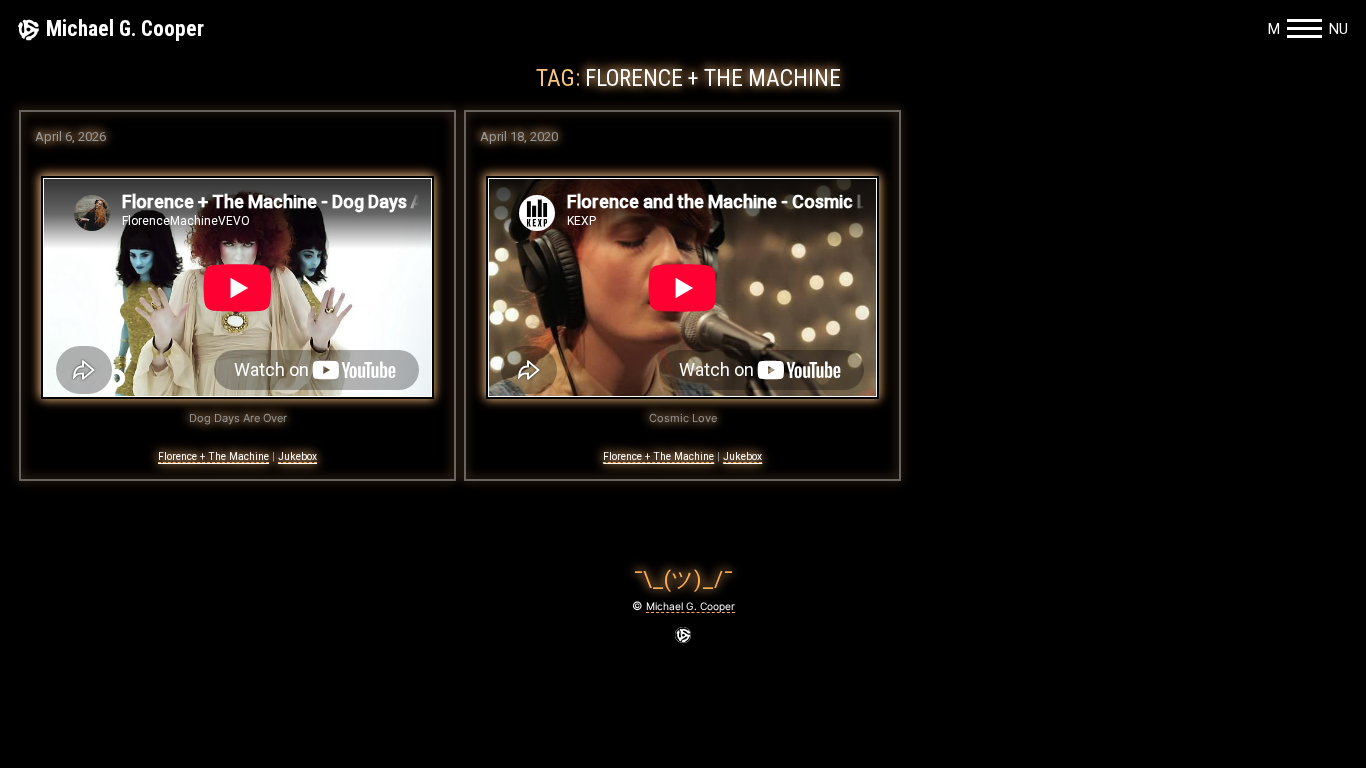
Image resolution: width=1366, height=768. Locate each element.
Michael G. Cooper (125, 28)
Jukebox (297, 456)
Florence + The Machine (213, 456)
